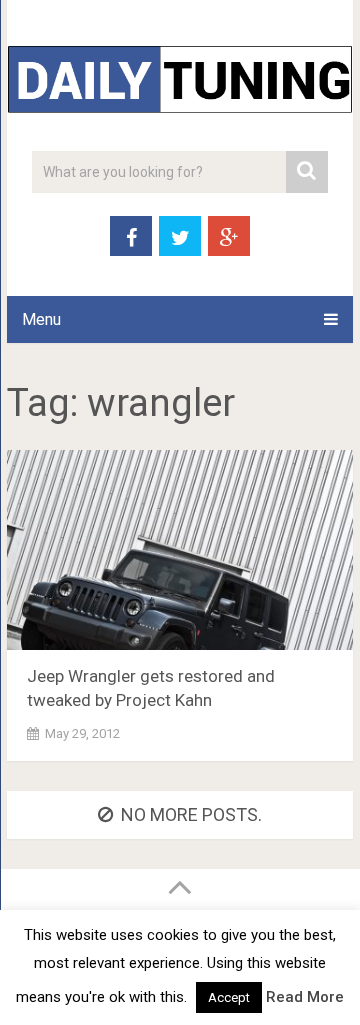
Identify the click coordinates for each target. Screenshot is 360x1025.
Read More (305, 997)
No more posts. (191, 814)
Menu (41, 319)
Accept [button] (229, 997)
